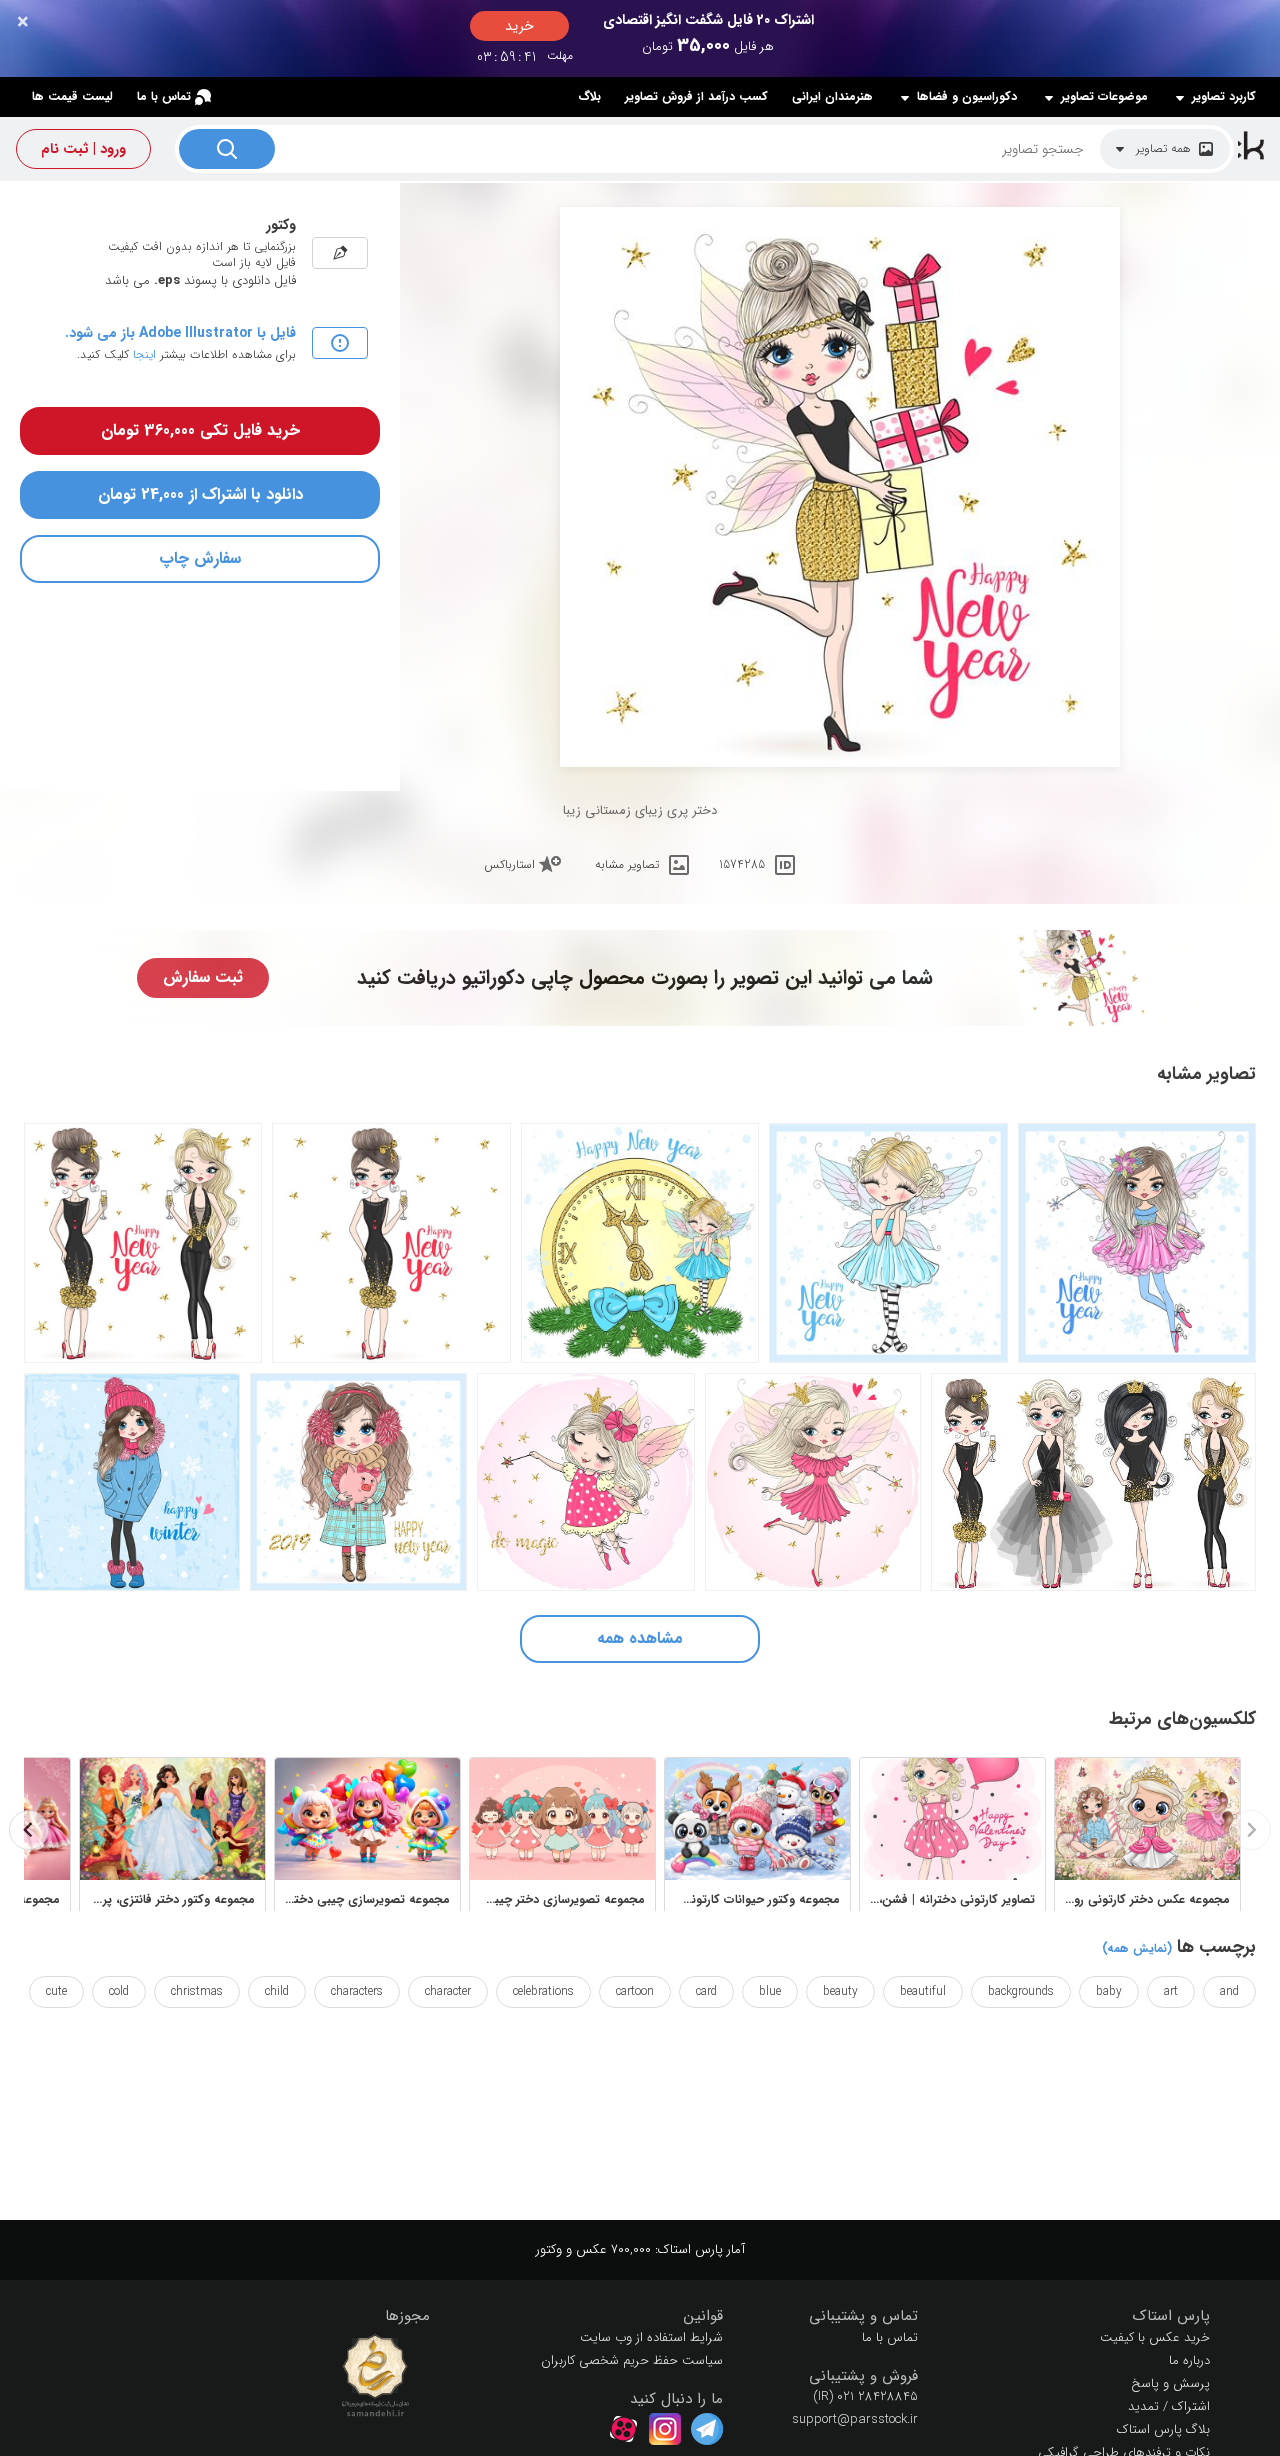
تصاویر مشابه (627, 864)
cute (56, 1991)
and (1229, 1991)
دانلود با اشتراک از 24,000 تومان (200, 494)
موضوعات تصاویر (1104, 97)
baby (1109, 1991)
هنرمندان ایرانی (832, 96)
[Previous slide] (1251, 1830)
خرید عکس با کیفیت (1155, 2337)
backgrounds (1021, 1991)
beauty (840, 1991)
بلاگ (589, 96)
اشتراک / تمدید (1169, 2406)
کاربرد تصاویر (1224, 97)
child (277, 1991)
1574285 (742, 864)
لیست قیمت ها (72, 96)
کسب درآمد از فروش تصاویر (696, 96)
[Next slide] (29, 1830)
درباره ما (1189, 2360)
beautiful (923, 1991)
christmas (197, 1991)
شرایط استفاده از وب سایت (651, 2337)
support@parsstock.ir (855, 2419)
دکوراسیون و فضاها (967, 97)
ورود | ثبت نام (83, 149)
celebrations (543, 1991)
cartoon (635, 1991)
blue (770, 1991)
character (448, 1991)
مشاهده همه (640, 1638)
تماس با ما (164, 96)
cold (119, 1991)
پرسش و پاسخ (1170, 2383)
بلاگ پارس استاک (1163, 2429)
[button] (1079, 2316)
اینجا (144, 354)
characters (357, 1991)
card (706, 1991)
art (1171, 1991)
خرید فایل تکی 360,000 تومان (200, 430)
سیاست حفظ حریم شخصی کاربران (632, 2360)
